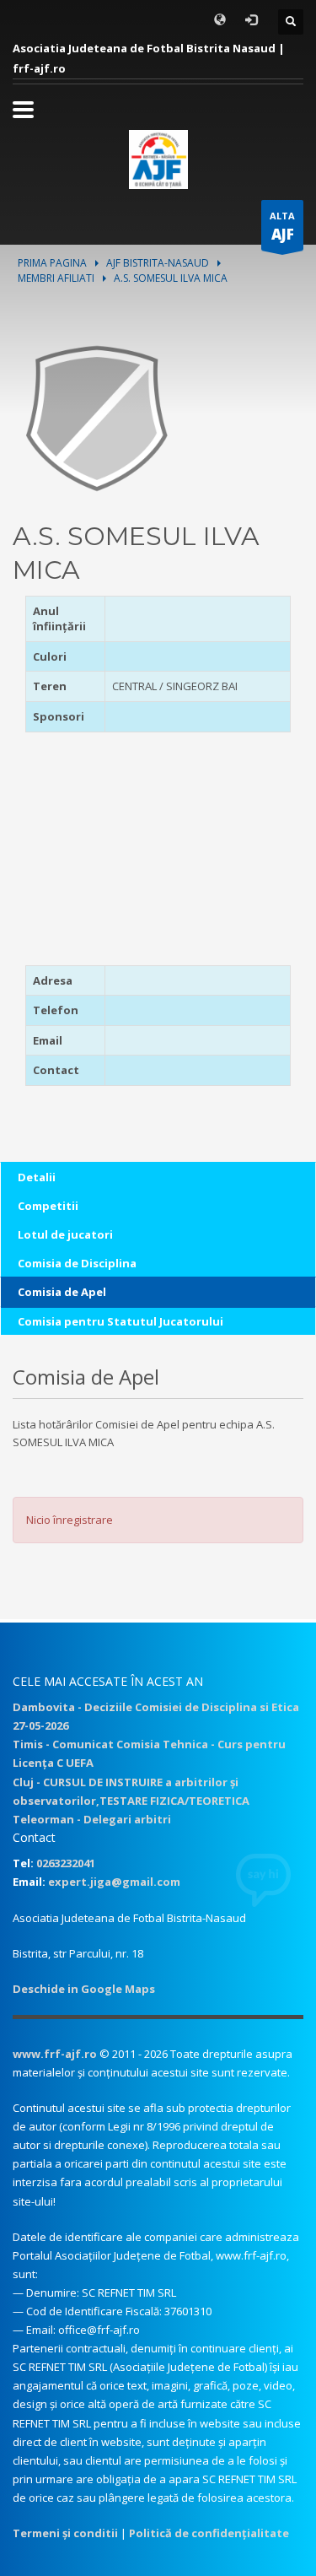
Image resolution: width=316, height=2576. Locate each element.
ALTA (282, 227)
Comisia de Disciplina (77, 1263)
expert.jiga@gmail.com (114, 1882)
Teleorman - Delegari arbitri (92, 1819)
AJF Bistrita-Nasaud (158, 263)
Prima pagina (52, 263)
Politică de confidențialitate (209, 2533)
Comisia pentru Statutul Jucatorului (121, 1321)
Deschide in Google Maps (84, 1989)
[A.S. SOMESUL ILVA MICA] (97, 417)
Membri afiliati (56, 278)
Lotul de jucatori (65, 1234)
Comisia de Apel (62, 1292)
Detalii (37, 1177)
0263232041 (66, 1863)
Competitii (48, 1206)
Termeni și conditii (65, 2533)
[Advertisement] (131, 855)
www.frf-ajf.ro (55, 2054)
